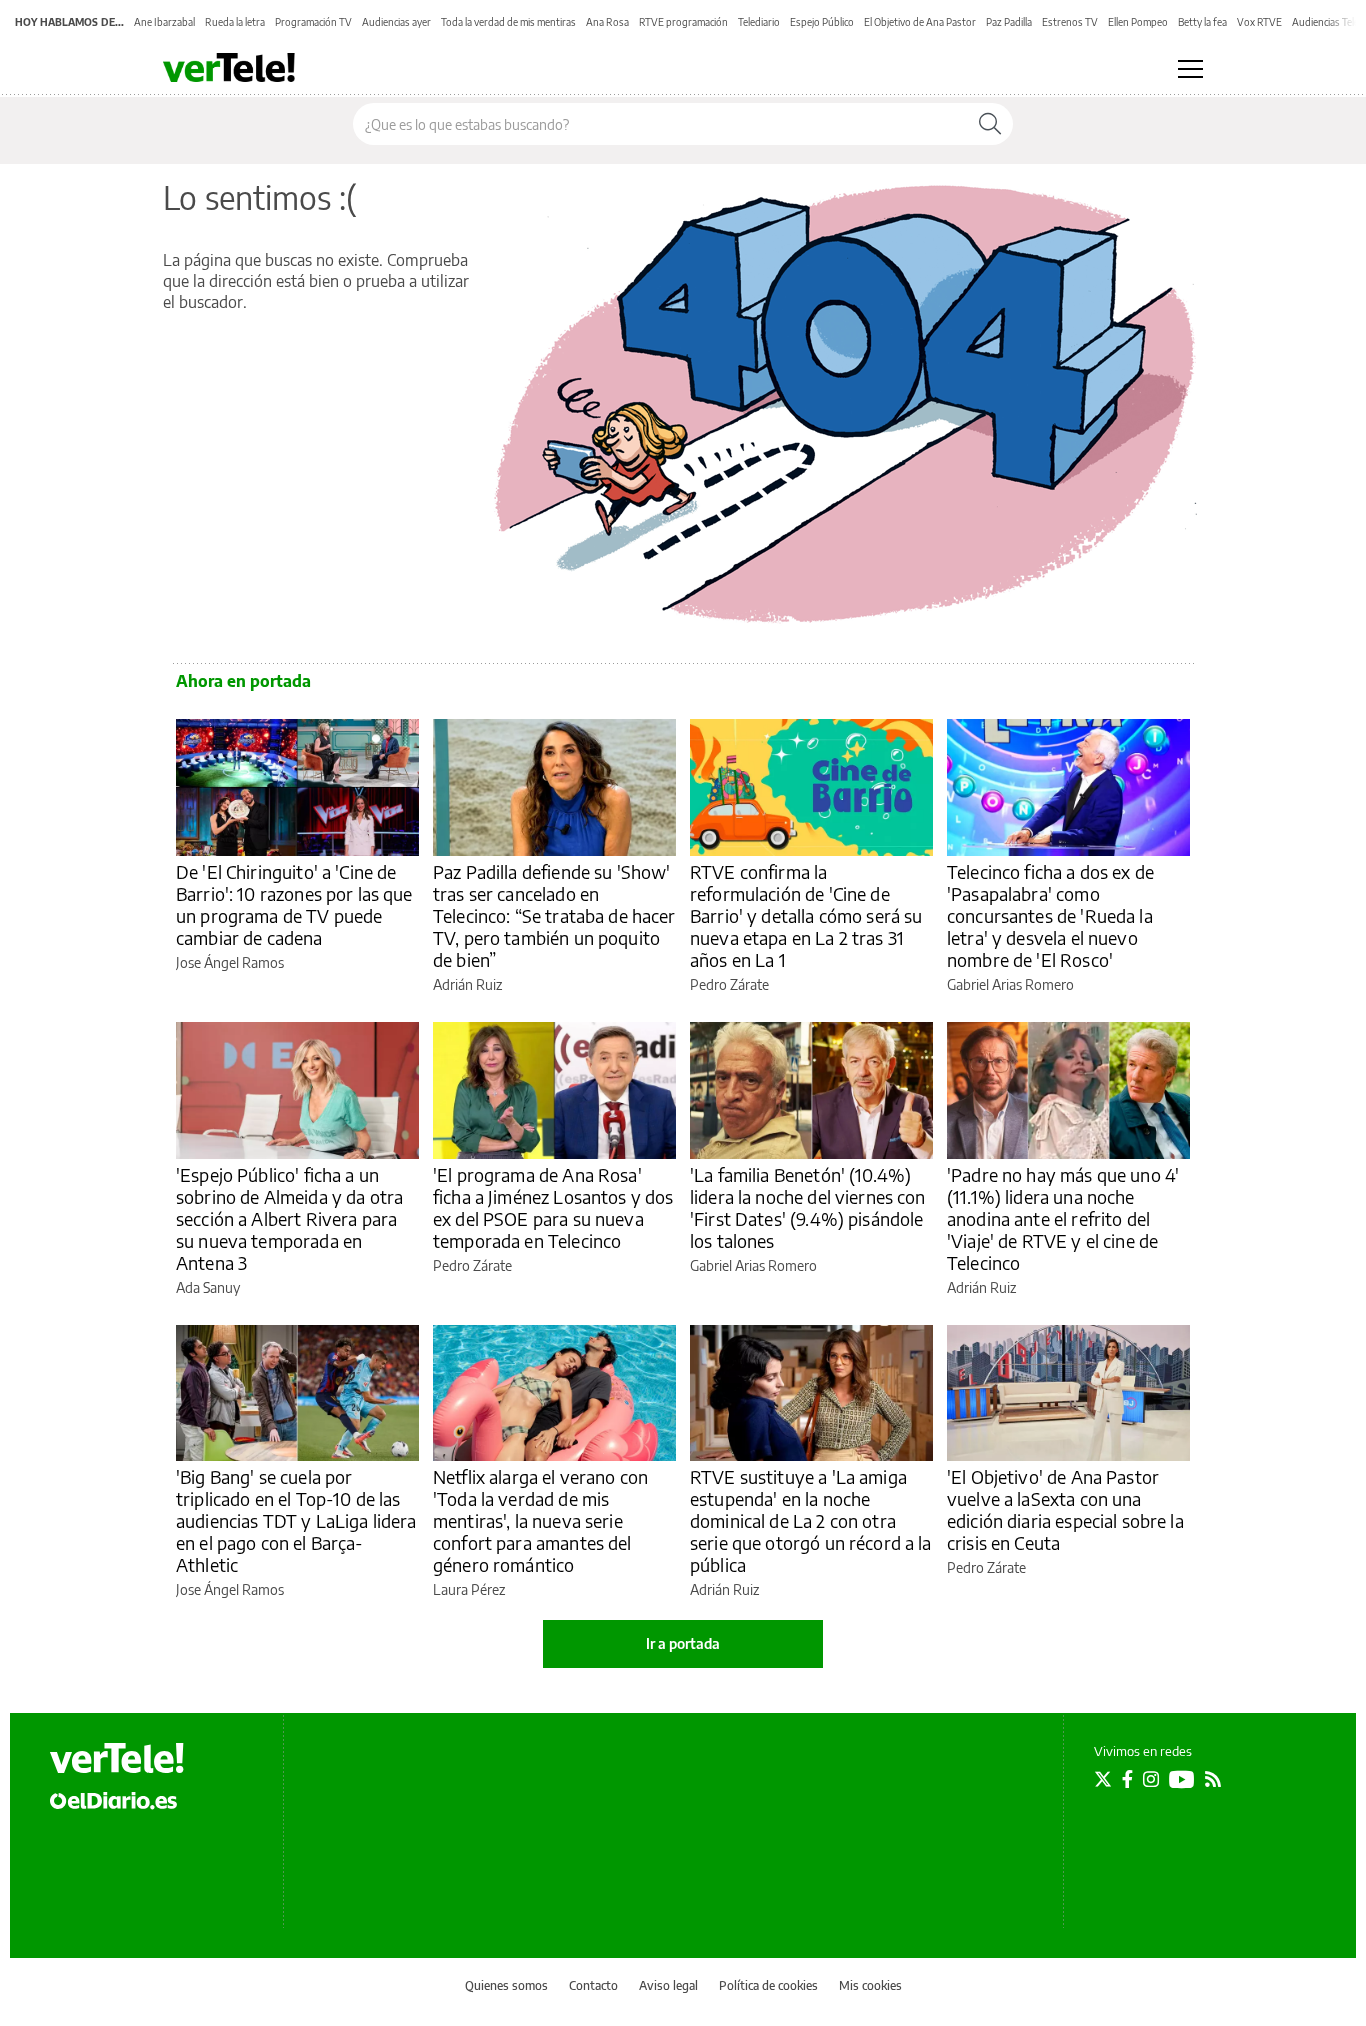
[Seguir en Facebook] (1127, 1779)
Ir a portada (683, 1643)
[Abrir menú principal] (1190, 69)
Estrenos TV (1070, 22)
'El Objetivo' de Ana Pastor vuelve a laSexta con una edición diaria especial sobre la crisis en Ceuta (1065, 1509)
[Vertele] (117, 1758)
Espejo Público (822, 22)
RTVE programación (683, 22)
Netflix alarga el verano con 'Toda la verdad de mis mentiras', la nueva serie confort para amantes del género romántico (540, 1520)
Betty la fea (1202, 22)
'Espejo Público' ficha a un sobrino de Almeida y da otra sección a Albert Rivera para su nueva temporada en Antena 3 (289, 1218)
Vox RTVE (1259, 22)
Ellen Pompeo (1138, 22)
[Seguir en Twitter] (1103, 1779)
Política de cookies (768, 1985)
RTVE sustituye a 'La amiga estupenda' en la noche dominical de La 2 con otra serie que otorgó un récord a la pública (811, 1520)
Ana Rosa (607, 22)
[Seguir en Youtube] (1182, 1779)
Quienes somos (506, 1985)
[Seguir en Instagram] (1151, 1779)
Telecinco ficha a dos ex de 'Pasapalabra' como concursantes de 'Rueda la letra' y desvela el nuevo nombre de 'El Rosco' (1050, 915)
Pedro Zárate (729, 984)
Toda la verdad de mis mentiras (508, 22)
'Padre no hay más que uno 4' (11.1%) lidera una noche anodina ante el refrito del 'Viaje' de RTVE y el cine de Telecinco (1063, 1218)
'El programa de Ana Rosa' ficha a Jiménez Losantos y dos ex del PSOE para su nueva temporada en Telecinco (553, 1207)
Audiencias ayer (396, 22)
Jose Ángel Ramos (230, 962)
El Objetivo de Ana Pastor (920, 22)
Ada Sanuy (208, 1287)
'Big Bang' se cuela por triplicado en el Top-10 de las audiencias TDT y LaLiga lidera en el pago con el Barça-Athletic (296, 1520)
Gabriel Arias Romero (1010, 984)
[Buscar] (990, 124)
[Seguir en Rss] (1213, 1779)
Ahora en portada (243, 681)
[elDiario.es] (113, 1800)
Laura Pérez (469, 1589)
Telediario (759, 22)
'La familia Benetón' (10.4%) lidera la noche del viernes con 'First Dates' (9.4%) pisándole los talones (808, 1207)
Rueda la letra (235, 22)
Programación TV (313, 22)
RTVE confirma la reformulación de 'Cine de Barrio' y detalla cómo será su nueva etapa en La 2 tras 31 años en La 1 (806, 915)
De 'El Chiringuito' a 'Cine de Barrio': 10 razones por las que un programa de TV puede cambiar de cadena (294, 904)
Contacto (593, 1985)
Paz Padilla (1009, 22)
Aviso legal (668, 1985)
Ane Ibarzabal (164, 22)
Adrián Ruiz (467, 984)
